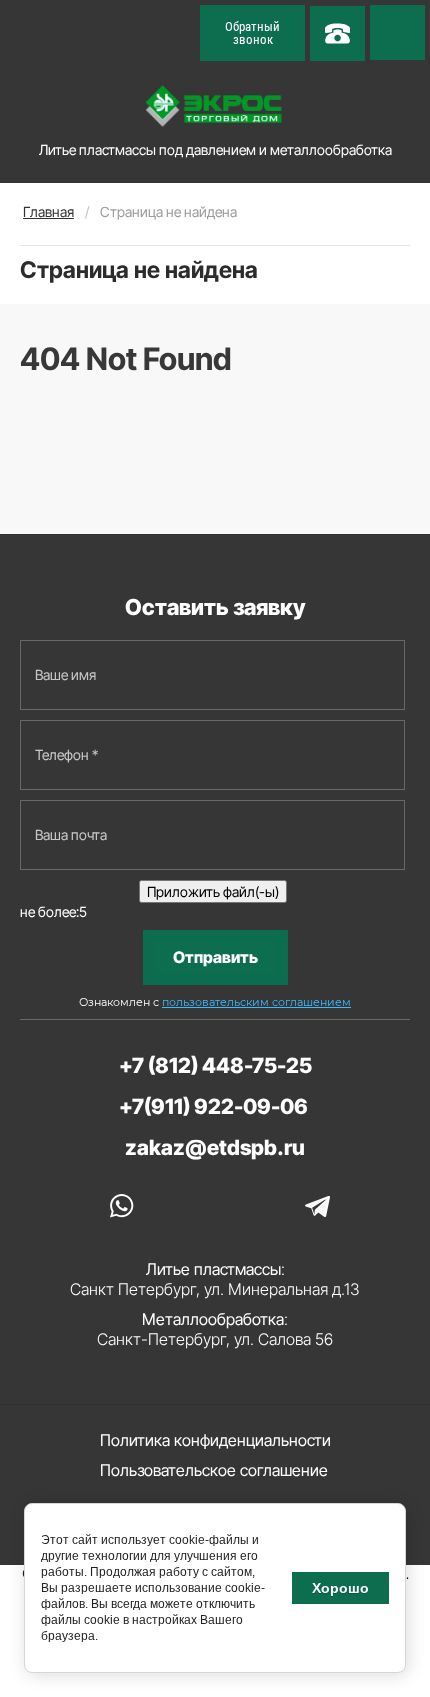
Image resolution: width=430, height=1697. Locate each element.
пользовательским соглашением (256, 1002)
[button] (252, 33)
